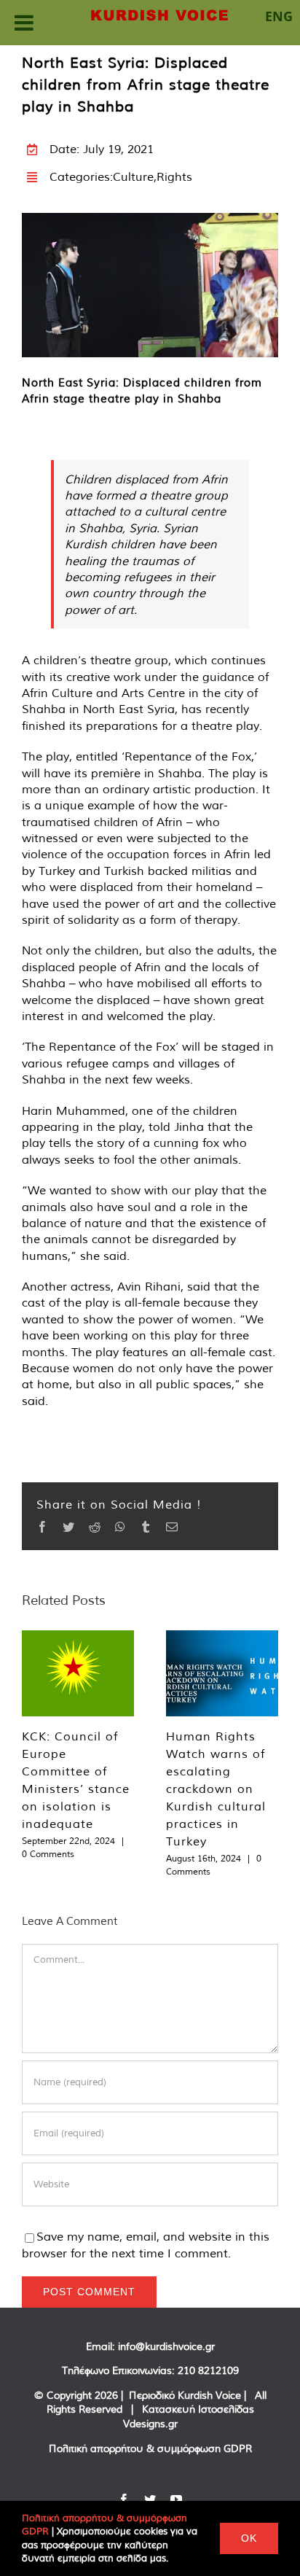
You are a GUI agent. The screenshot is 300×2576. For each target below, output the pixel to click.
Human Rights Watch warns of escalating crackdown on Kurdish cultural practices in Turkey (216, 1789)
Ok (249, 2538)
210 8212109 (208, 2370)
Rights (174, 176)
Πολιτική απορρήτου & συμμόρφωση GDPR (150, 2448)
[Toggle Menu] (24, 23)
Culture (133, 176)
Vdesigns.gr (150, 2424)
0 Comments (48, 1854)
